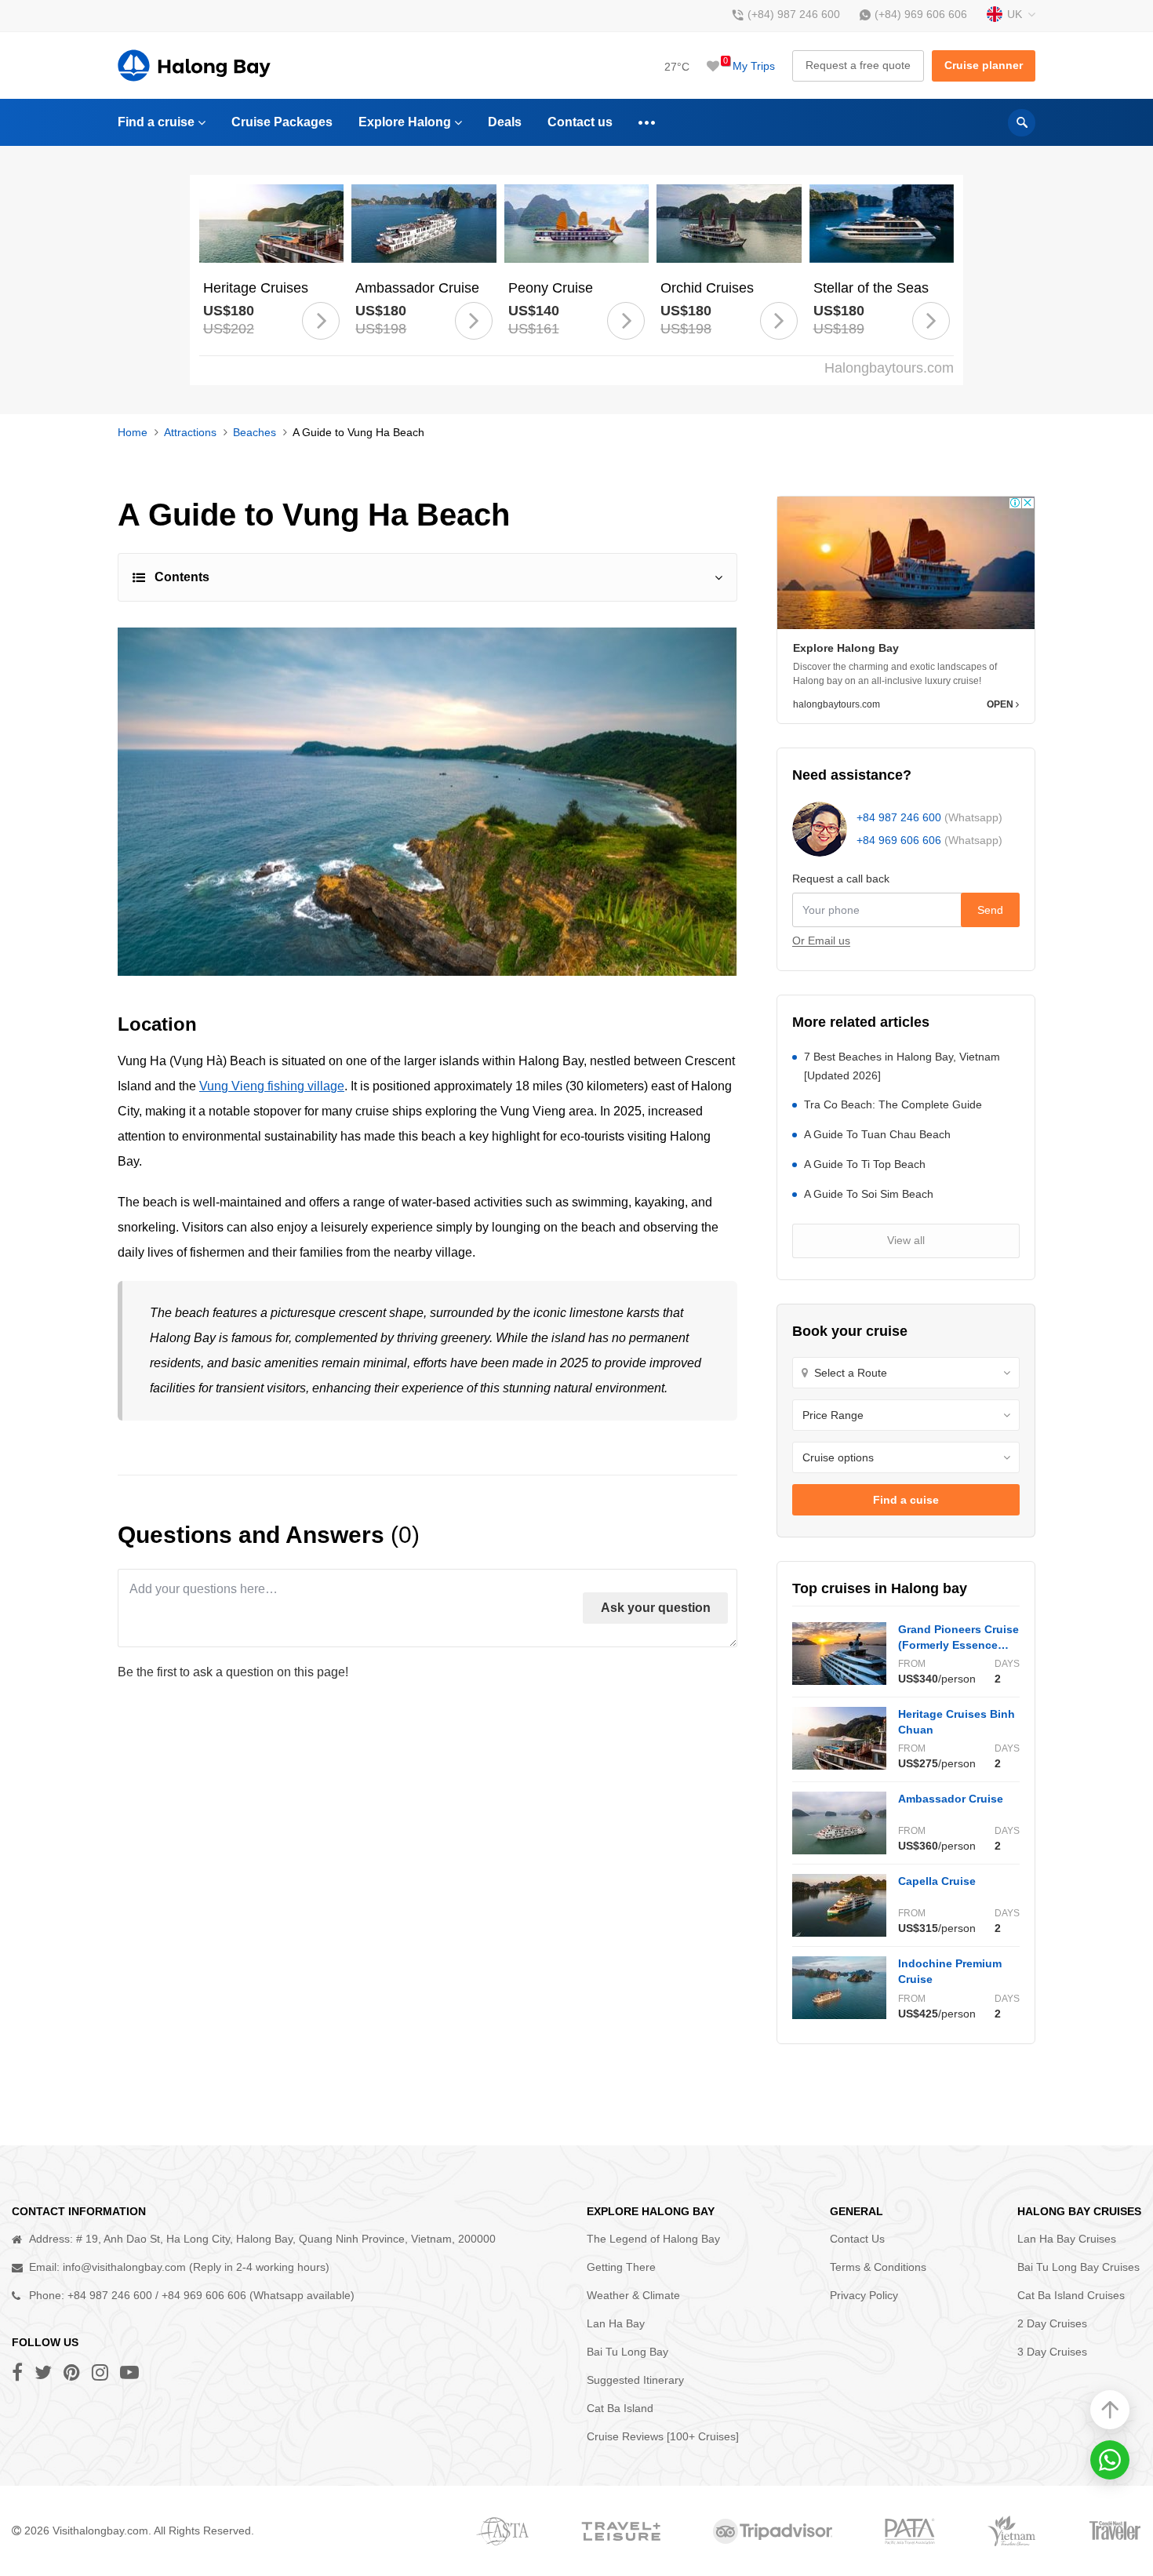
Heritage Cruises (256, 288)
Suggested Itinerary (635, 2380)
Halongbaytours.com (889, 368)
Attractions (190, 432)
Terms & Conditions (878, 2267)
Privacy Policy (864, 2295)
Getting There (621, 2267)
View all (906, 1240)
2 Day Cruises (1052, 2323)
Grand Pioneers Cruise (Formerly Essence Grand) (958, 1645)
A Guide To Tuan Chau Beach (877, 1134)
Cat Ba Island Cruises (1071, 2295)
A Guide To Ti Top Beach (865, 1164)
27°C (677, 67)
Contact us (580, 122)
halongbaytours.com (837, 704)
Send (990, 910)
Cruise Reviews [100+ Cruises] (663, 2436)
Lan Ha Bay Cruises (1067, 2239)
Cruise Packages (282, 122)
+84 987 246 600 (899, 817)
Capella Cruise (937, 1881)
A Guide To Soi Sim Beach (869, 1194)
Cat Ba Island (620, 2408)
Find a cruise (156, 122)
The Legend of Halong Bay (653, 2239)
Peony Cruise (551, 288)
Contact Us (857, 2239)
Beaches (255, 432)
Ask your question (656, 1608)
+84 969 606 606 (899, 840)
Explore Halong (405, 122)
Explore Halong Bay (846, 648)
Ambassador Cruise (417, 288)
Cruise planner (984, 65)
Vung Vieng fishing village (272, 1086)
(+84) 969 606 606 (921, 14)
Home (133, 432)
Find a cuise (906, 1500)
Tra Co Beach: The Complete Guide (893, 1104)
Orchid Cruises (707, 288)
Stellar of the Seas (871, 288)
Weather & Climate (633, 2295)
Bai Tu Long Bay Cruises (1078, 2267)
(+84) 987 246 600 (794, 14)
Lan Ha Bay (616, 2323)
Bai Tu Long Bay (627, 2352)
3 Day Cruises (1052, 2352)
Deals (505, 122)
